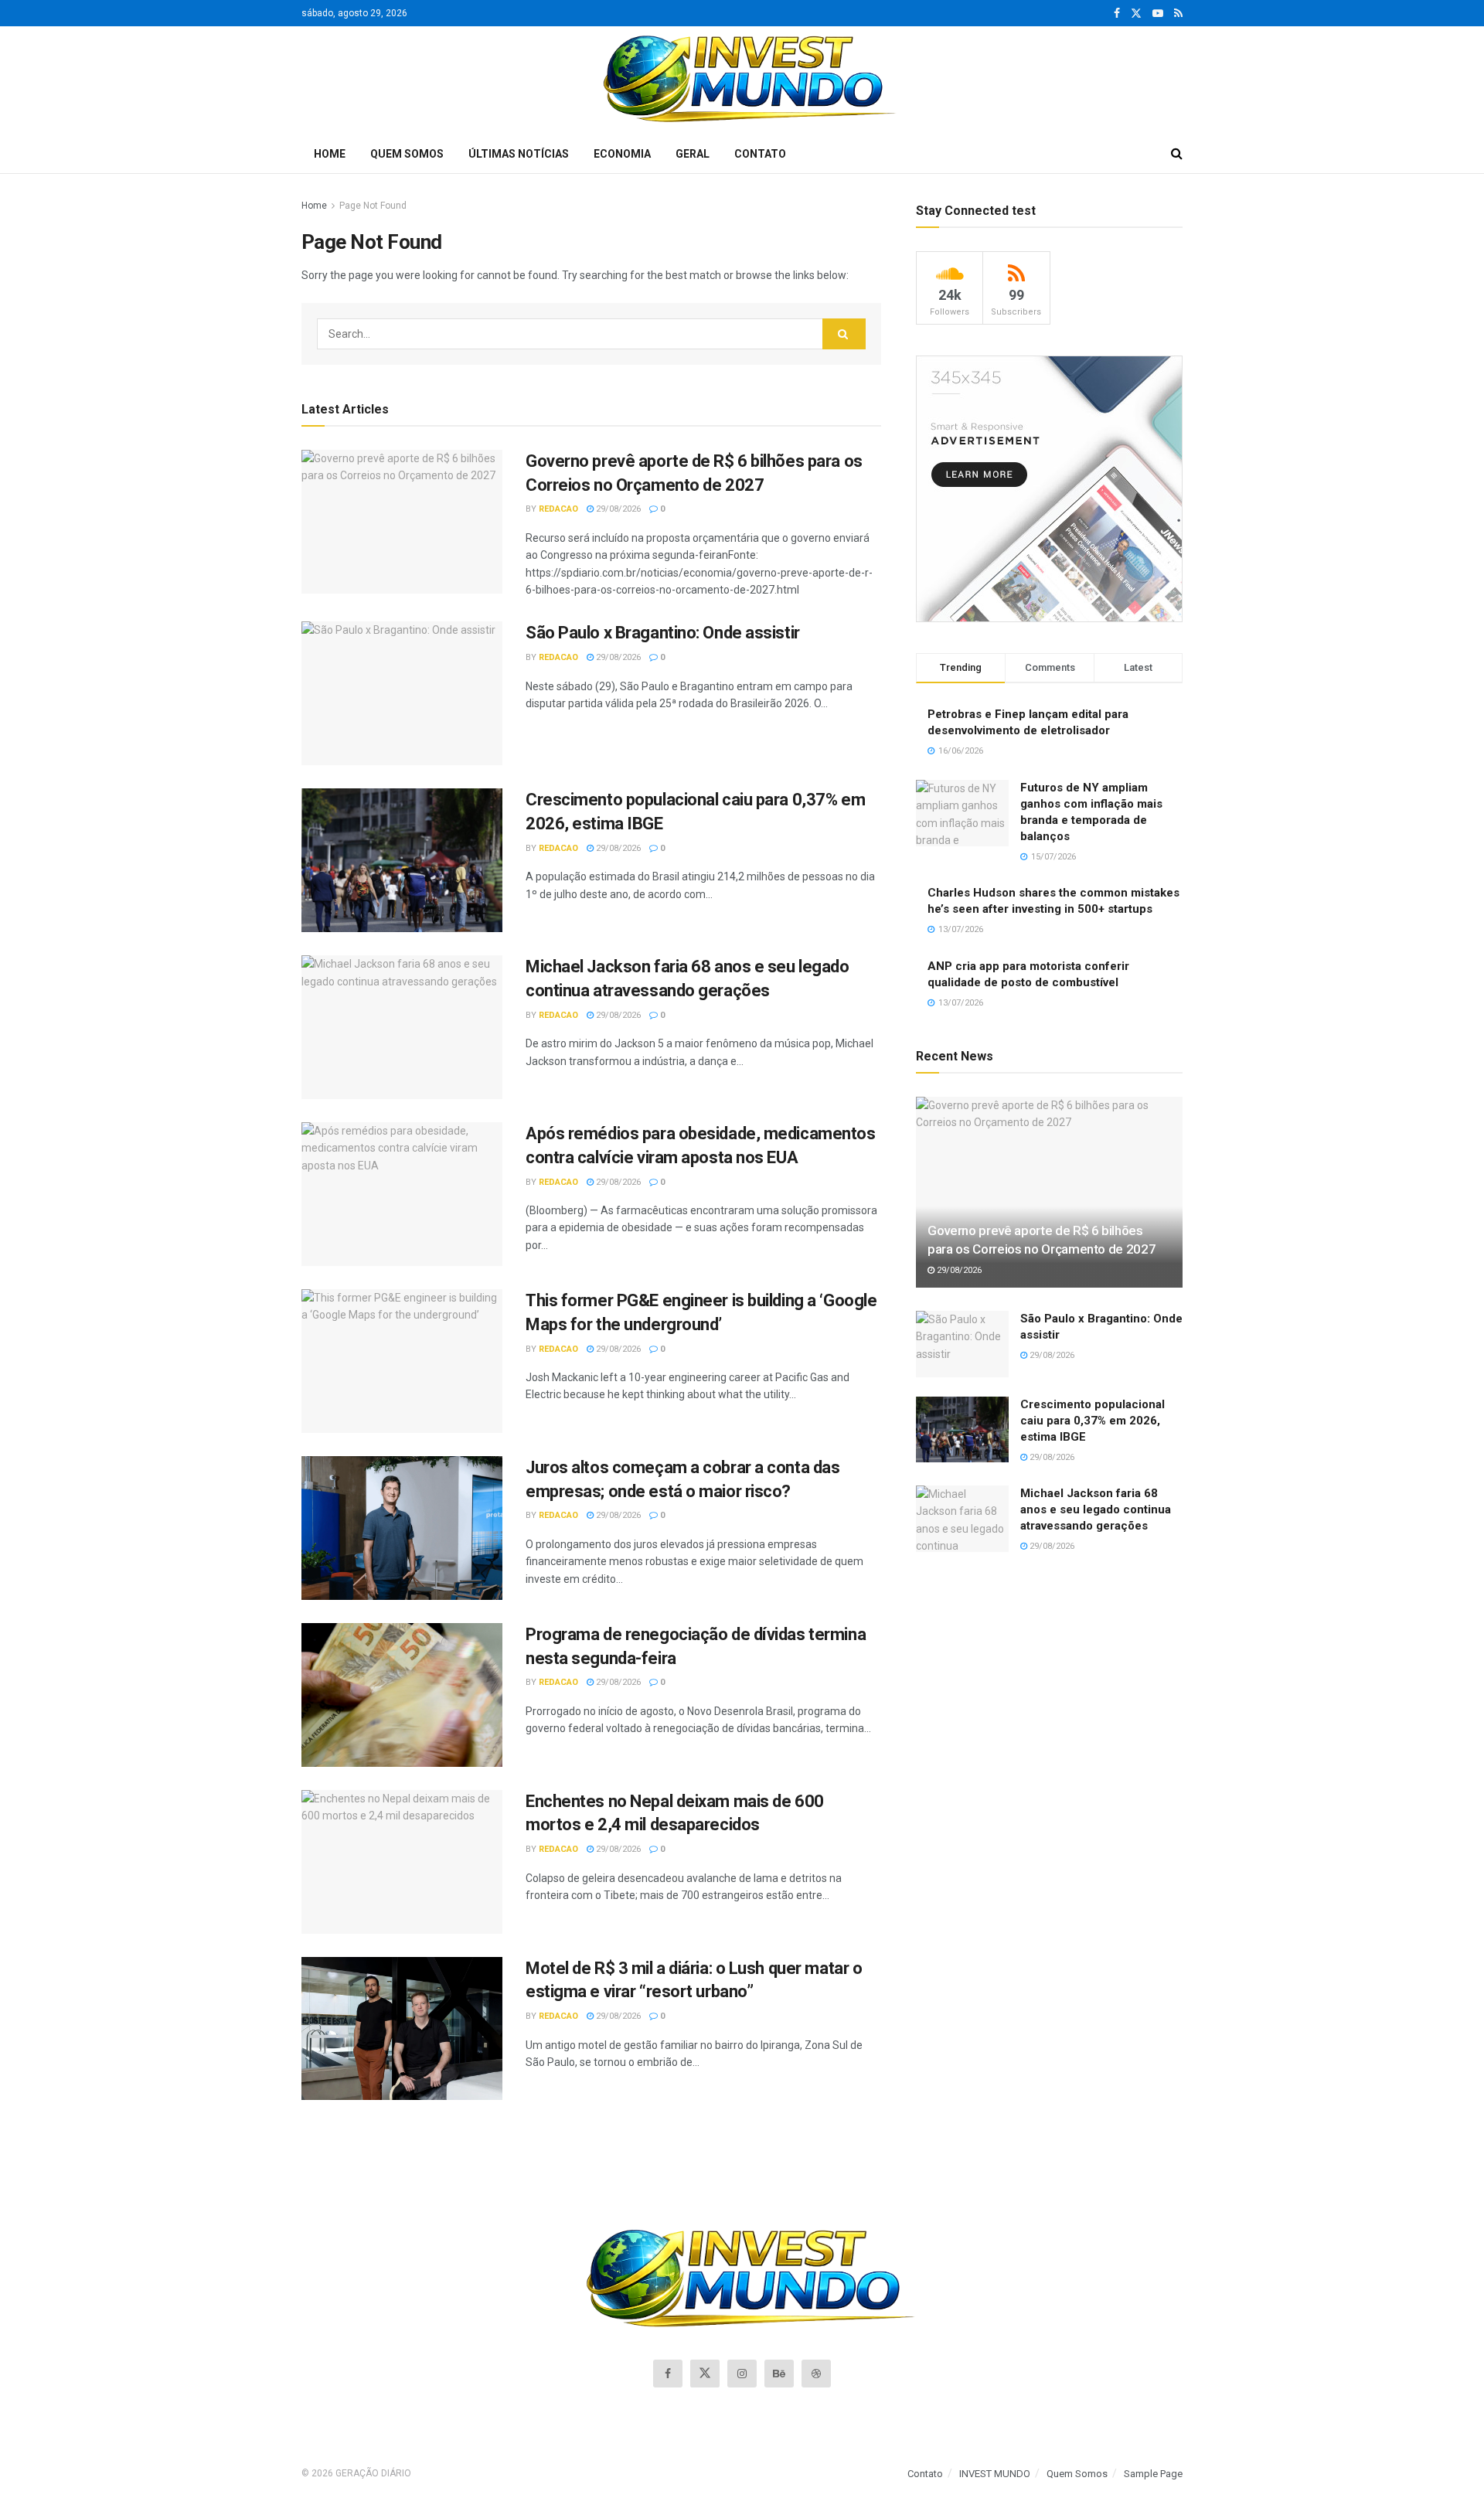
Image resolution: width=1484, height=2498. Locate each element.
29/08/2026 (617, 509)
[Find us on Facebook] (1117, 14)
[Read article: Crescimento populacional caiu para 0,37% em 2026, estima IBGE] (402, 860)
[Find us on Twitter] (1136, 14)
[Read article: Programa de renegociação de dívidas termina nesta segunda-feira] (402, 1695)
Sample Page (1153, 2474)
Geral (693, 154)
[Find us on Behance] (779, 2374)
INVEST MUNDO (995, 2474)
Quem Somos (407, 154)
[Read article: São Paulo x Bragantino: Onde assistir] (402, 693)
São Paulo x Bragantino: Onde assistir (663, 633)
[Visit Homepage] (742, 80)
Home (330, 154)
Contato (760, 154)
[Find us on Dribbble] (816, 2374)
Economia (622, 154)
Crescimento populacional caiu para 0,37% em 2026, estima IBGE (1093, 1421)
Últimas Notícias (519, 154)
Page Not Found (373, 206)
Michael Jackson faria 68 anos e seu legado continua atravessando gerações (1096, 1509)
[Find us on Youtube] (1158, 14)
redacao (558, 509)
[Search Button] (1177, 154)
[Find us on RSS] (1178, 14)
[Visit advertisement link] (1049, 489)
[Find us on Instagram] (742, 2374)
